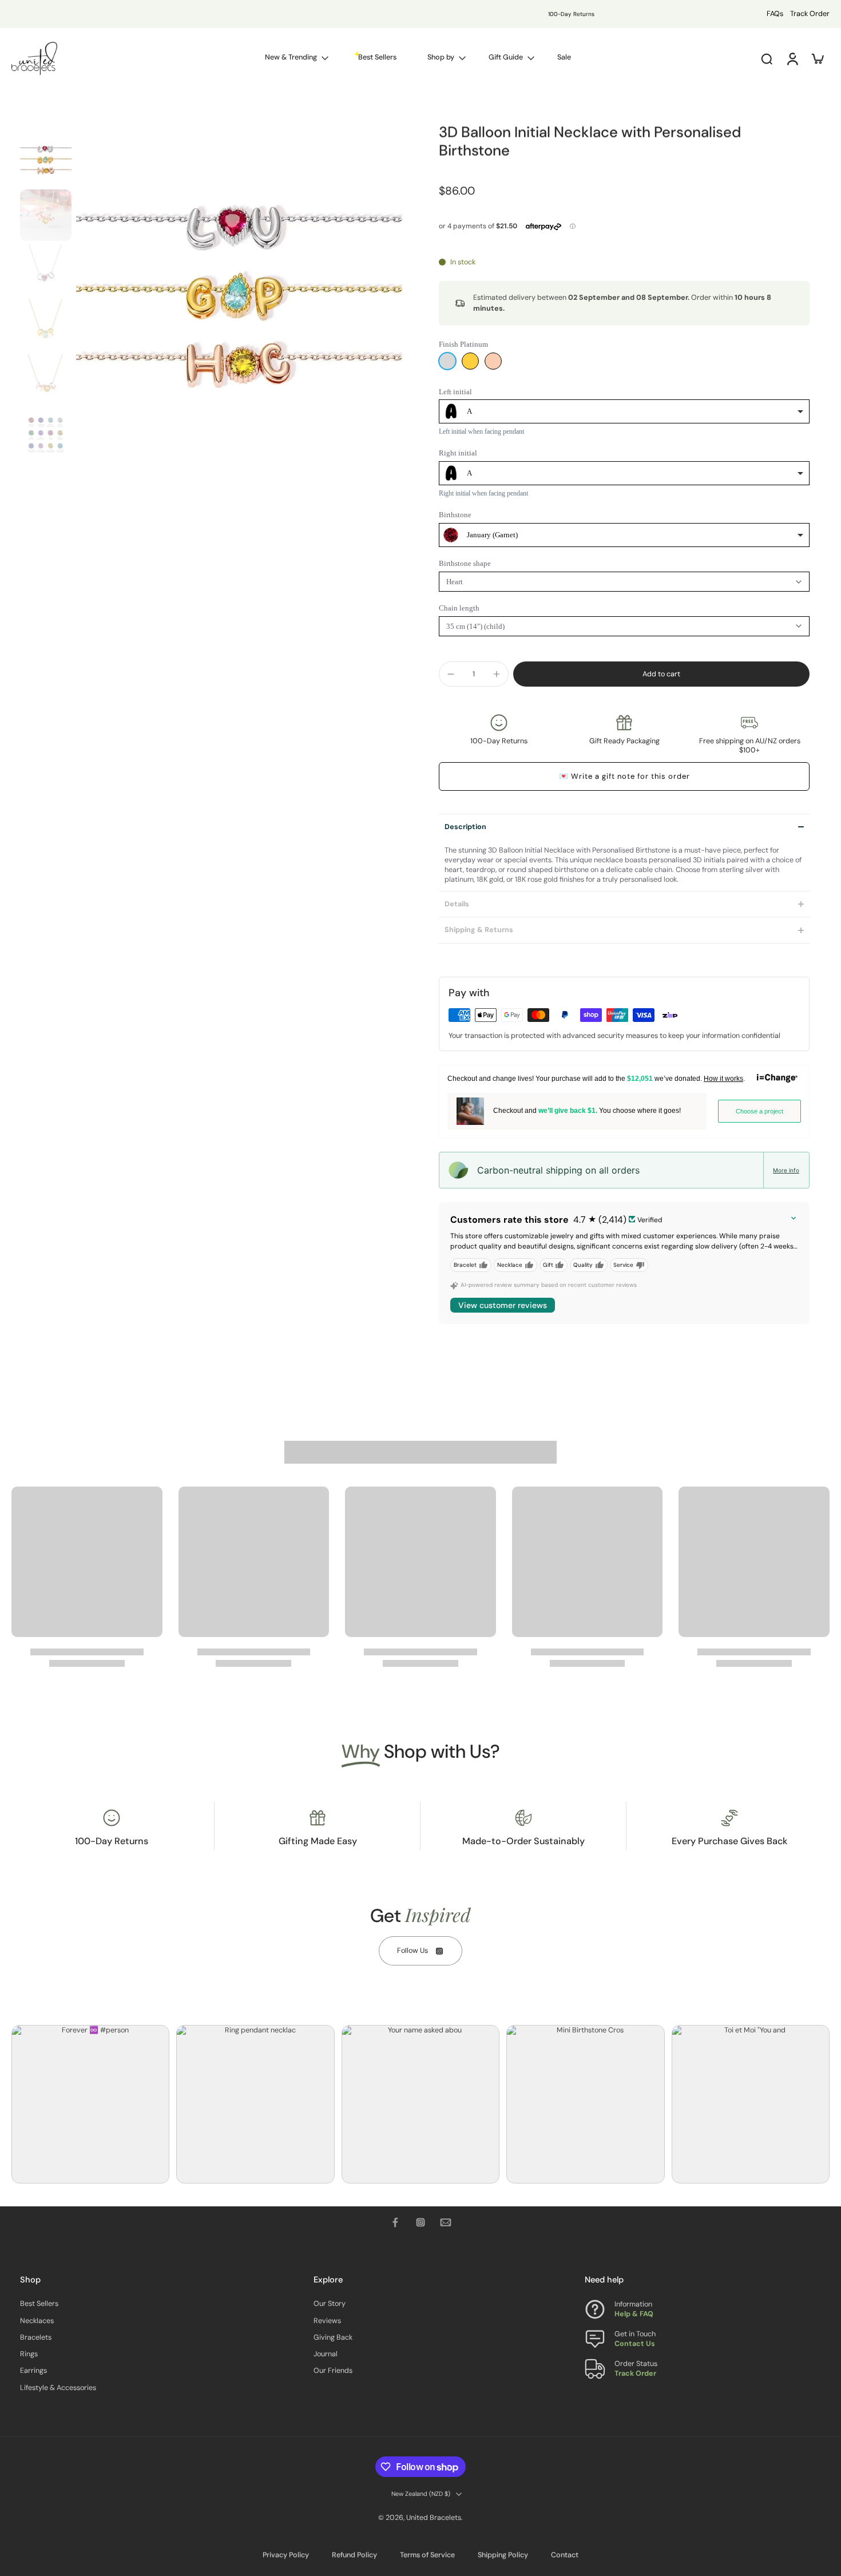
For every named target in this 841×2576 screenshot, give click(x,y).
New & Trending (291, 57)
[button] (661, 674)
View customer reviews (503, 1305)
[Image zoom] (239, 298)
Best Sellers (39, 2304)
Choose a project (759, 1111)
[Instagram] (420, 2222)
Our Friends (333, 2371)
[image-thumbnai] (46, 160)
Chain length (459, 608)
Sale (564, 57)
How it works (723, 1079)
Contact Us (635, 2344)
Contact (565, 2555)
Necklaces (37, 2320)
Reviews (327, 2320)
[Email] (446, 2222)
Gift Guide (506, 57)
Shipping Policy (503, 2555)
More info (786, 1170)
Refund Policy (354, 2555)
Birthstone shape (465, 563)
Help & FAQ (634, 2314)
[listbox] (624, 411)
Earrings (33, 2371)
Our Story (330, 2304)
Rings (29, 2354)
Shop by (441, 57)
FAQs (775, 14)
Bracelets (36, 2337)
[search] (767, 58)
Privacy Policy (286, 2555)
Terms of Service (427, 2555)
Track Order (810, 14)
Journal (326, 2354)
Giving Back (333, 2337)
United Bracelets (434, 2518)
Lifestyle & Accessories (58, 2387)
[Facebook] (395, 2222)
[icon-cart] (817, 58)
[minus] (451, 674)
